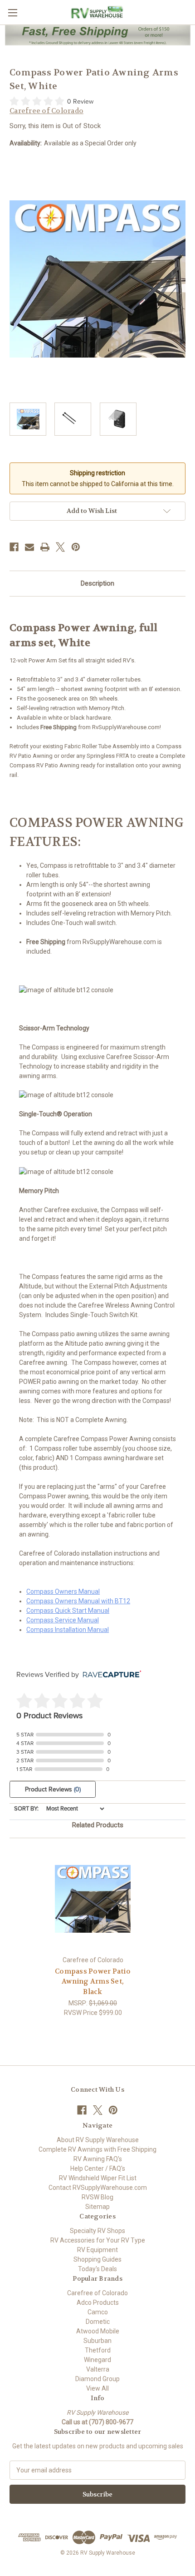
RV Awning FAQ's (98, 2159)
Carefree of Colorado (97, 2293)
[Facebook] (14, 547)
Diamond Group (97, 2379)
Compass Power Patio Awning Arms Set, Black (93, 1982)
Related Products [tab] (98, 1825)
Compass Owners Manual (63, 1591)
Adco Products (98, 2302)
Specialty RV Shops (97, 2231)
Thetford (98, 2350)
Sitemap (97, 2207)
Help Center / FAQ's (98, 2168)
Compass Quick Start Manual (68, 1611)
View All (97, 2388)
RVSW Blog (97, 2197)
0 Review (80, 102)
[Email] (29, 547)
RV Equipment (97, 2250)
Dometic (98, 2322)
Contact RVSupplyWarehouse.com (98, 2188)
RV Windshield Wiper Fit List (98, 2178)
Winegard (97, 2360)
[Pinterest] (76, 547)
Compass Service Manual (63, 1620)
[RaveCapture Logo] (110, 1675)
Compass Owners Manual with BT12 (78, 1601)
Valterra (98, 2369)
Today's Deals (97, 2269)
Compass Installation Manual (68, 1630)
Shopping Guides (97, 2259)
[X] (60, 547)
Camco (98, 2312)
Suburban (97, 2341)
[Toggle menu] (12, 12)
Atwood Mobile (98, 2331)
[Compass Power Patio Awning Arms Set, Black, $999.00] (93, 1899)
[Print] (45, 547)
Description (97, 583)
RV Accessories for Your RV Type (98, 2240)
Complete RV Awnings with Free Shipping (97, 2149)
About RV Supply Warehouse (98, 2140)
